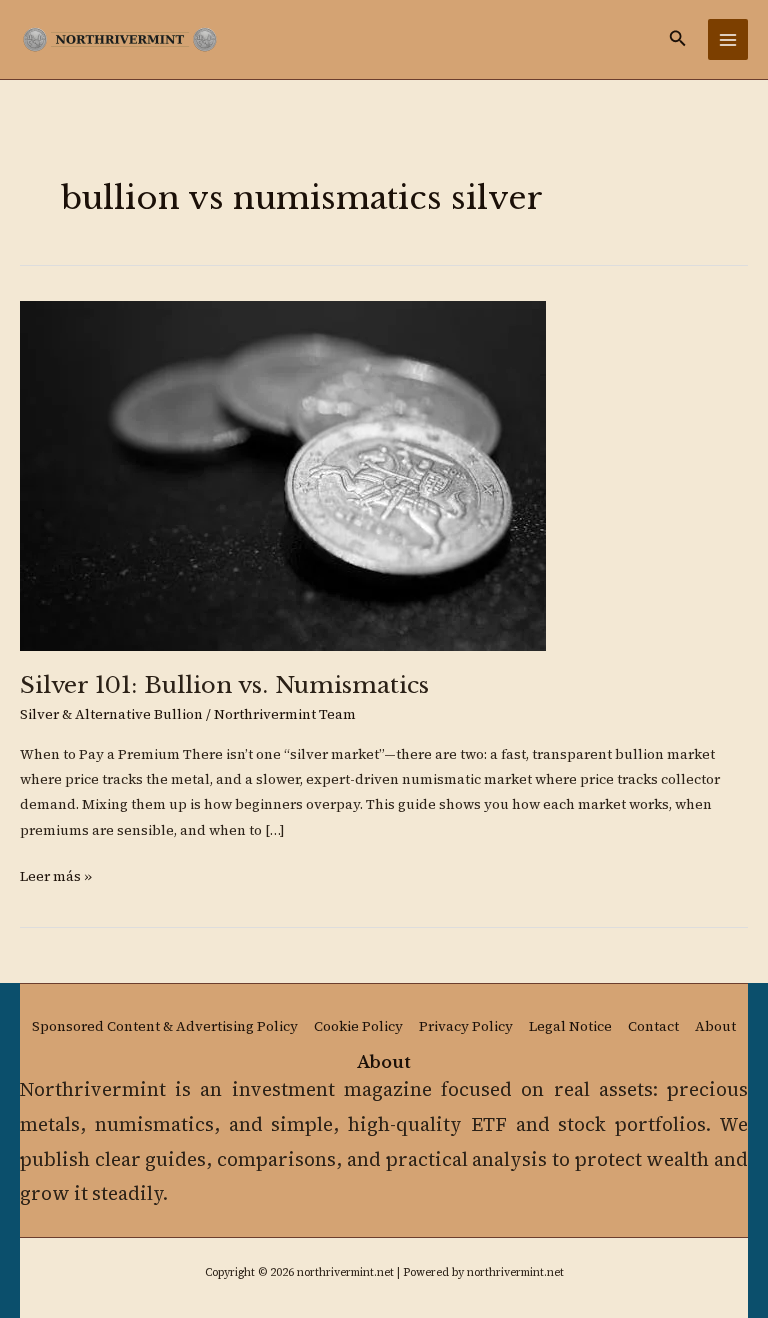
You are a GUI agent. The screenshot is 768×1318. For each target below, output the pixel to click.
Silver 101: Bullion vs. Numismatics (224, 685)
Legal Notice (570, 1026)
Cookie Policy (358, 1026)
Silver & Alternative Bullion (111, 714)
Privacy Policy (466, 1026)
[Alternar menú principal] (728, 39)
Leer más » (56, 875)
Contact (653, 1026)
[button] (678, 39)
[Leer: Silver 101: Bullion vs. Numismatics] (283, 474)
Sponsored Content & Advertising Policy (165, 1026)
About (715, 1026)
